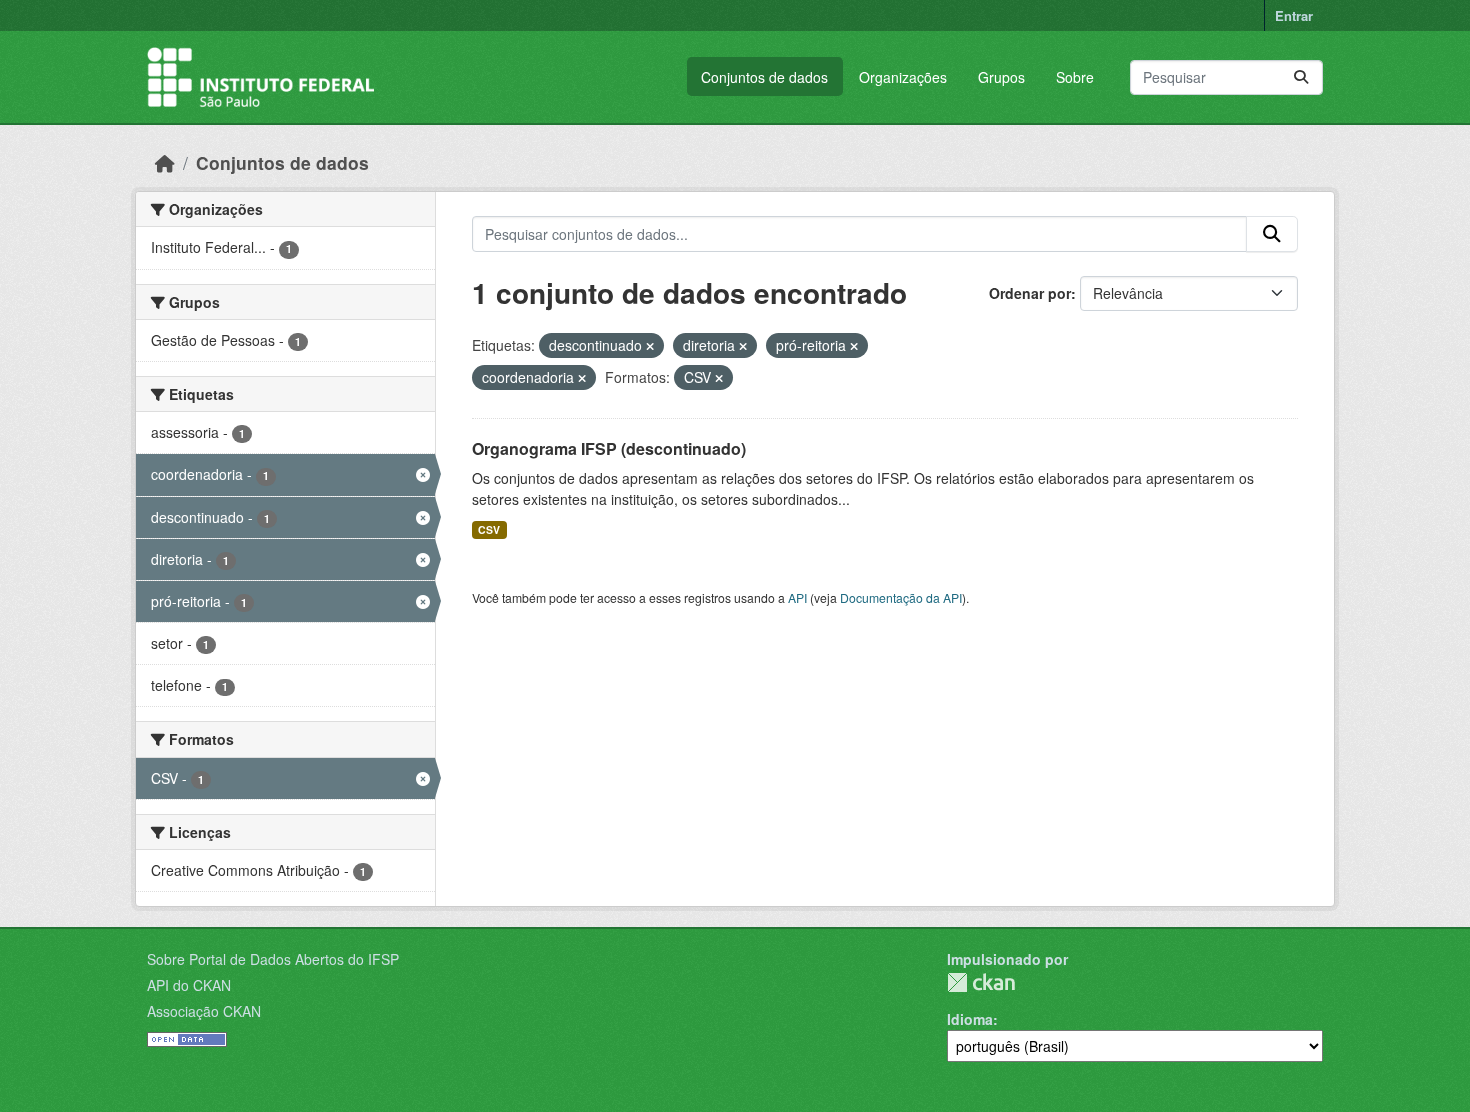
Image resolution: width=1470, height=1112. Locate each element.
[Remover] (650, 346)
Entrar (1294, 15)
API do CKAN (189, 985)
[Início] (165, 162)
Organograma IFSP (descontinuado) (609, 448)
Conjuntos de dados (764, 77)
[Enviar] (1301, 77)
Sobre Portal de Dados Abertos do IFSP (273, 959)
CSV (489, 529)
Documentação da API (901, 597)
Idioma (970, 1019)
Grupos (1001, 77)
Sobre (1075, 77)
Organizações (903, 77)
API (797, 597)
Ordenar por (1030, 293)
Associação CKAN (204, 1011)
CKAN (981, 982)
